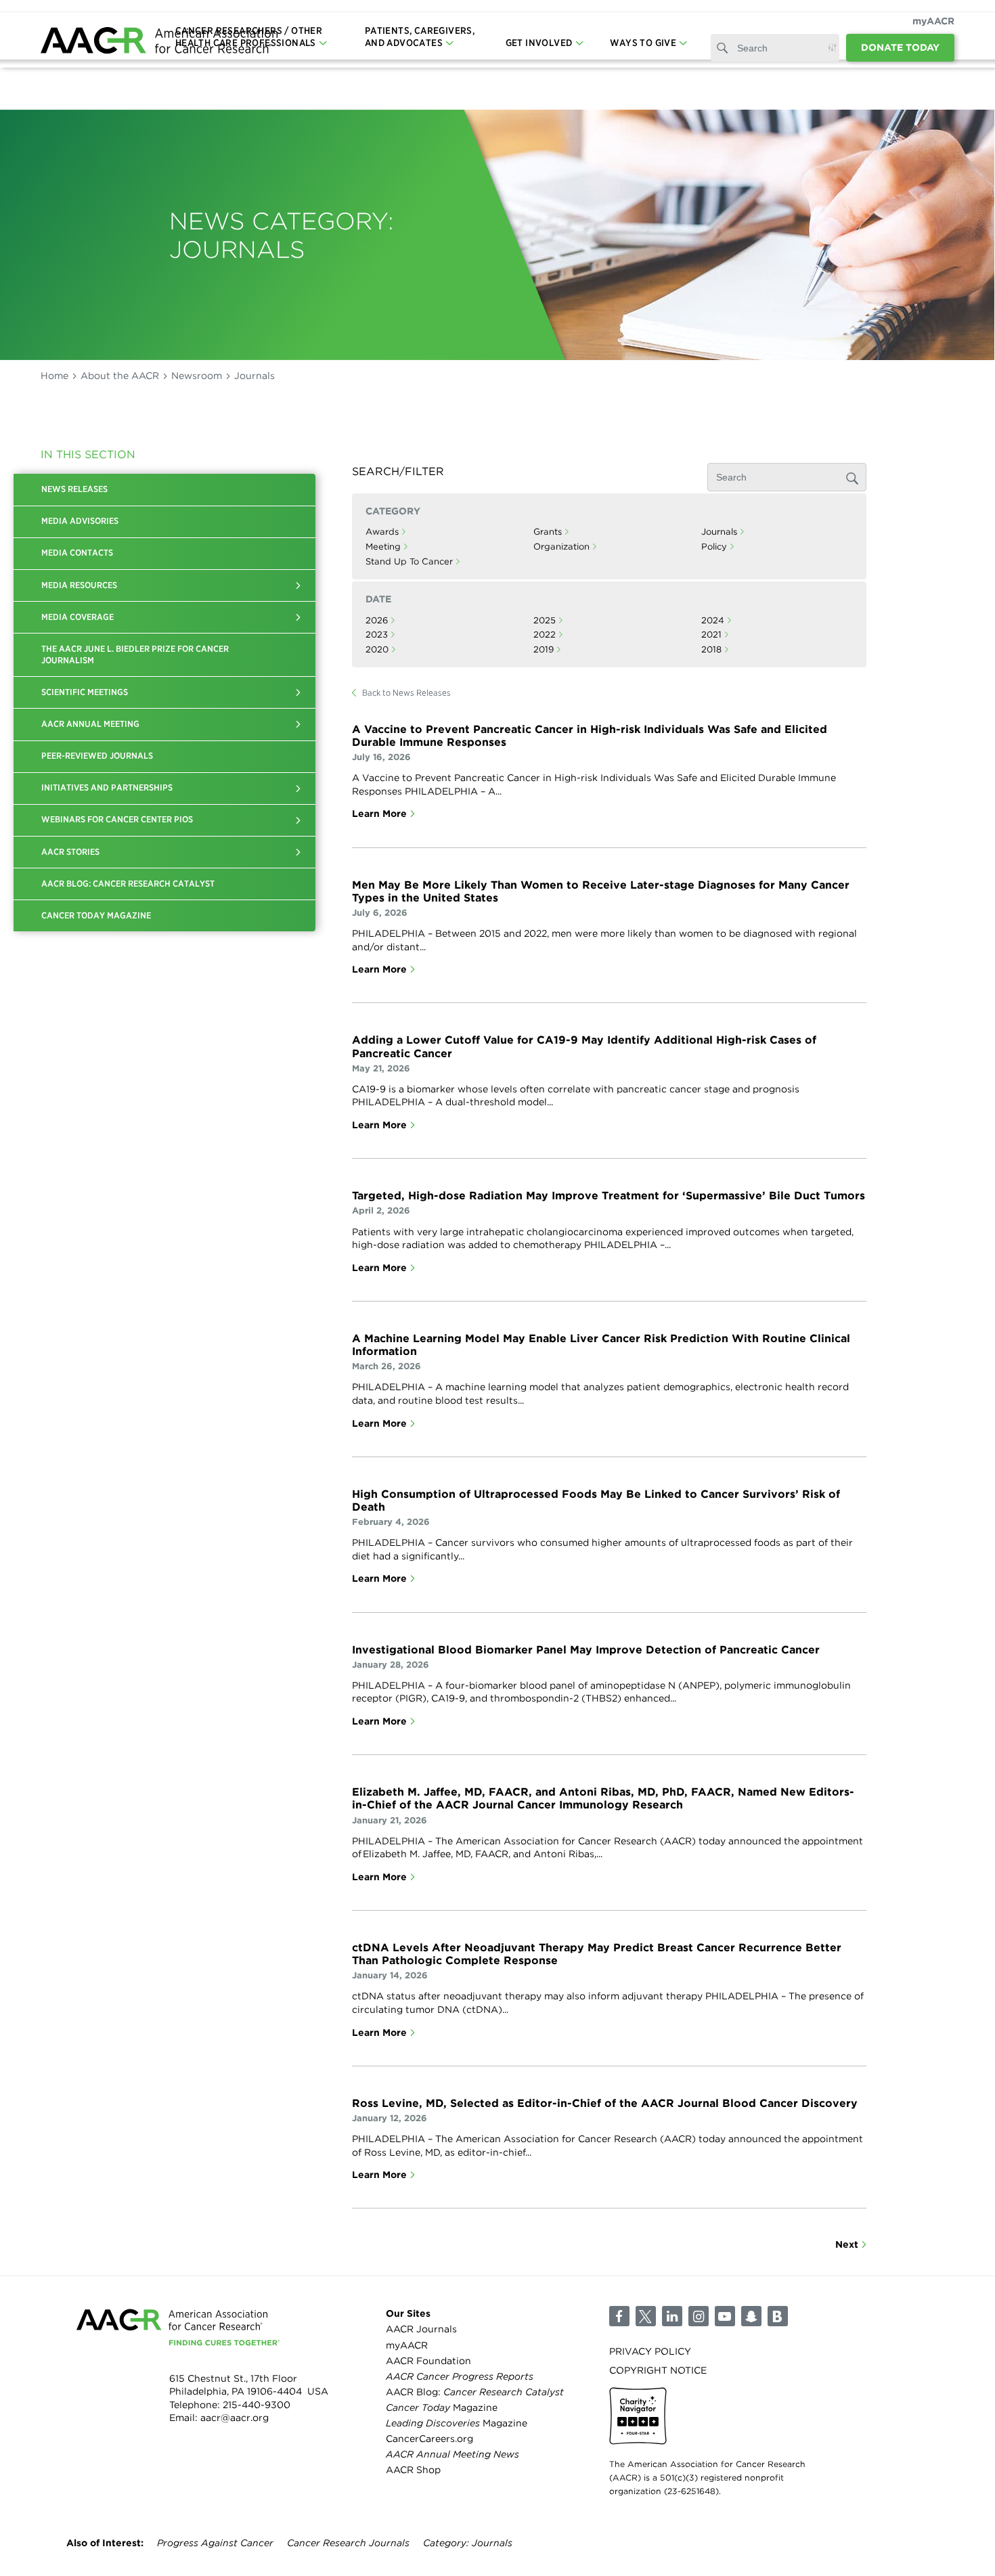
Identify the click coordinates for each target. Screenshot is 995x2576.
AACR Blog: (475, 2392)
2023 (377, 635)
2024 (713, 620)
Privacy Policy (650, 2351)
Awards (382, 532)
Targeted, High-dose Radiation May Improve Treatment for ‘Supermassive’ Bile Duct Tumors (609, 1196)
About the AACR (120, 376)
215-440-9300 (257, 2405)
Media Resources (79, 585)
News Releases (74, 489)
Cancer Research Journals (348, 2543)
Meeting (383, 547)
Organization (561, 547)
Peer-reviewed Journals (97, 756)
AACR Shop (413, 2470)
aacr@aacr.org (235, 2418)
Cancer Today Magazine (96, 915)
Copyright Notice (658, 2370)
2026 (377, 620)
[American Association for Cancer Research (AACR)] (159, 42)
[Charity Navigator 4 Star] (638, 2416)
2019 (544, 649)
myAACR (933, 21)
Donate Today (900, 47)
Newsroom (197, 376)
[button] (298, 585)
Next (847, 2244)
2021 (711, 635)
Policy (714, 547)
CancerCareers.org (429, 2439)
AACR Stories (70, 852)
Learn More (379, 814)
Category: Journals (468, 2543)
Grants (548, 532)
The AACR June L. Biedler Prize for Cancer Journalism (135, 654)
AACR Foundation (428, 2361)
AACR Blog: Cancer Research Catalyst (128, 884)
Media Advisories (80, 521)
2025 (545, 620)
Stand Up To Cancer (409, 561)
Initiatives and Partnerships (107, 787)
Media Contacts (77, 553)
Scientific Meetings (85, 692)
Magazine (442, 2407)
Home (54, 376)
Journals (719, 532)
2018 (711, 649)
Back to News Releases (406, 693)
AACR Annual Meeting (90, 724)
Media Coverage (78, 617)
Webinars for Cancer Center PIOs (117, 819)
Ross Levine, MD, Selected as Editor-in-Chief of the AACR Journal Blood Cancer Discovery (605, 2103)
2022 (545, 635)
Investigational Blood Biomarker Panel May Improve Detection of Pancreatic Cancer (586, 1650)
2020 (377, 649)
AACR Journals (421, 2329)
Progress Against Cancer (215, 2543)
